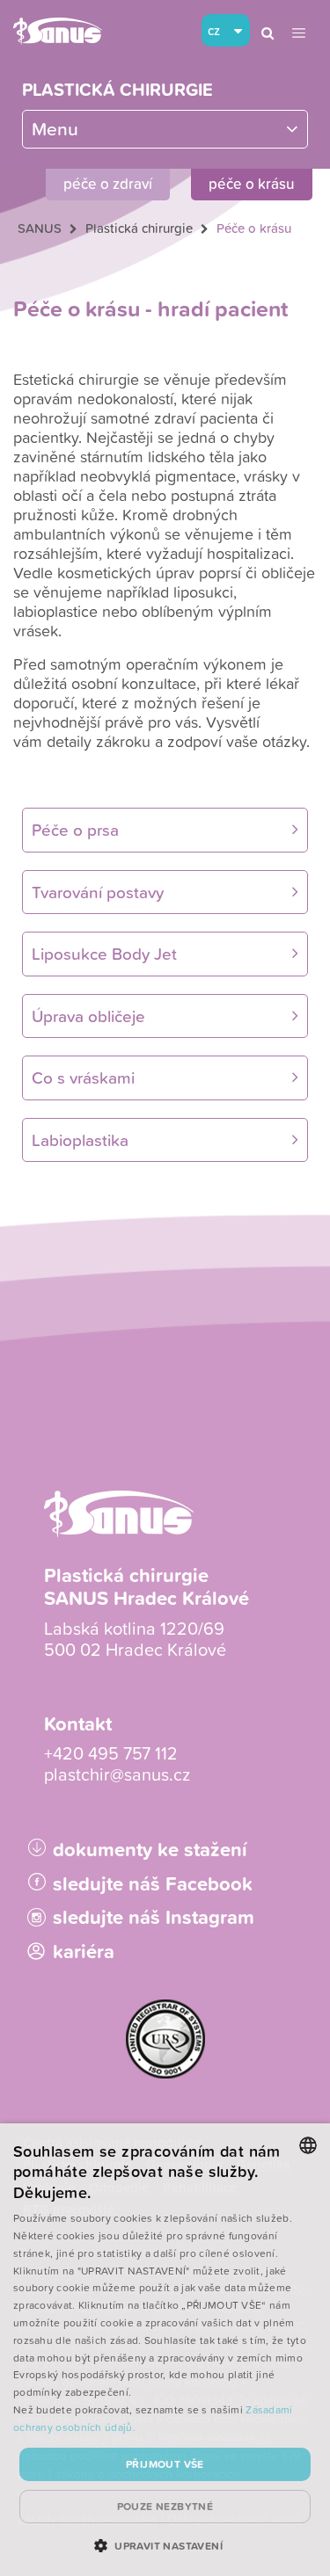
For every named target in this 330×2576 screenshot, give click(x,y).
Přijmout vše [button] (165, 2464)
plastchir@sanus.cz (117, 1774)
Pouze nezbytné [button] (165, 2506)
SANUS (40, 228)
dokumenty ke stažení (150, 1850)
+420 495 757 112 (111, 1752)
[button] (165, 2545)
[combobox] (308, 2145)
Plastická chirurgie (117, 89)
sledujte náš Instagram (154, 1917)
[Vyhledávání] (268, 31)
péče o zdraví (108, 184)
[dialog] (165, 2350)
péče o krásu (252, 184)
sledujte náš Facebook (153, 1884)
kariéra (84, 1952)
